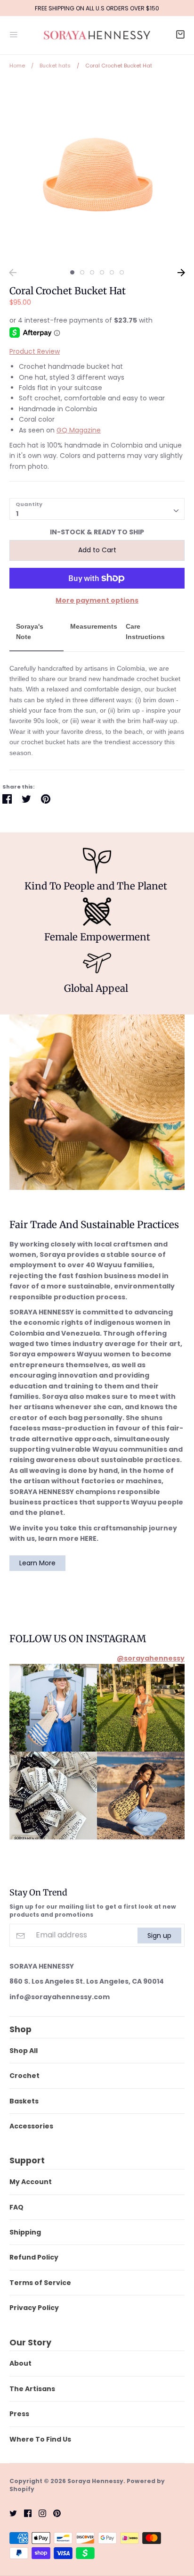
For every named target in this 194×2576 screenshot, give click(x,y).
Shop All (24, 2051)
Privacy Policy (34, 2308)
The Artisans (32, 2389)
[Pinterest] (53, 2513)
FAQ (16, 2207)
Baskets (24, 2101)
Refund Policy (34, 2257)
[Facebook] (24, 2513)
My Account (31, 2182)
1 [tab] (72, 272)
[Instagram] (39, 2513)
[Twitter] (10, 2513)
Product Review (35, 351)
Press (19, 2414)
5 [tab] (112, 272)
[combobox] (97, 509)
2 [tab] (82, 272)
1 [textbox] (17, 514)
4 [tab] (102, 272)
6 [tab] (122, 272)
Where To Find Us (40, 2439)
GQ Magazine (79, 430)
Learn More (37, 1563)
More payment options (97, 600)
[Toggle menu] (14, 33)
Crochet (24, 2076)
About (20, 2363)
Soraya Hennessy (95, 2481)
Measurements (94, 626)
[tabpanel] (97, 172)
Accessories (31, 2126)
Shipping (25, 2232)
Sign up (159, 1935)
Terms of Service (40, 2283)
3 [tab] (92, 272)
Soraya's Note (30, 632)
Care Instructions (145, 632)
